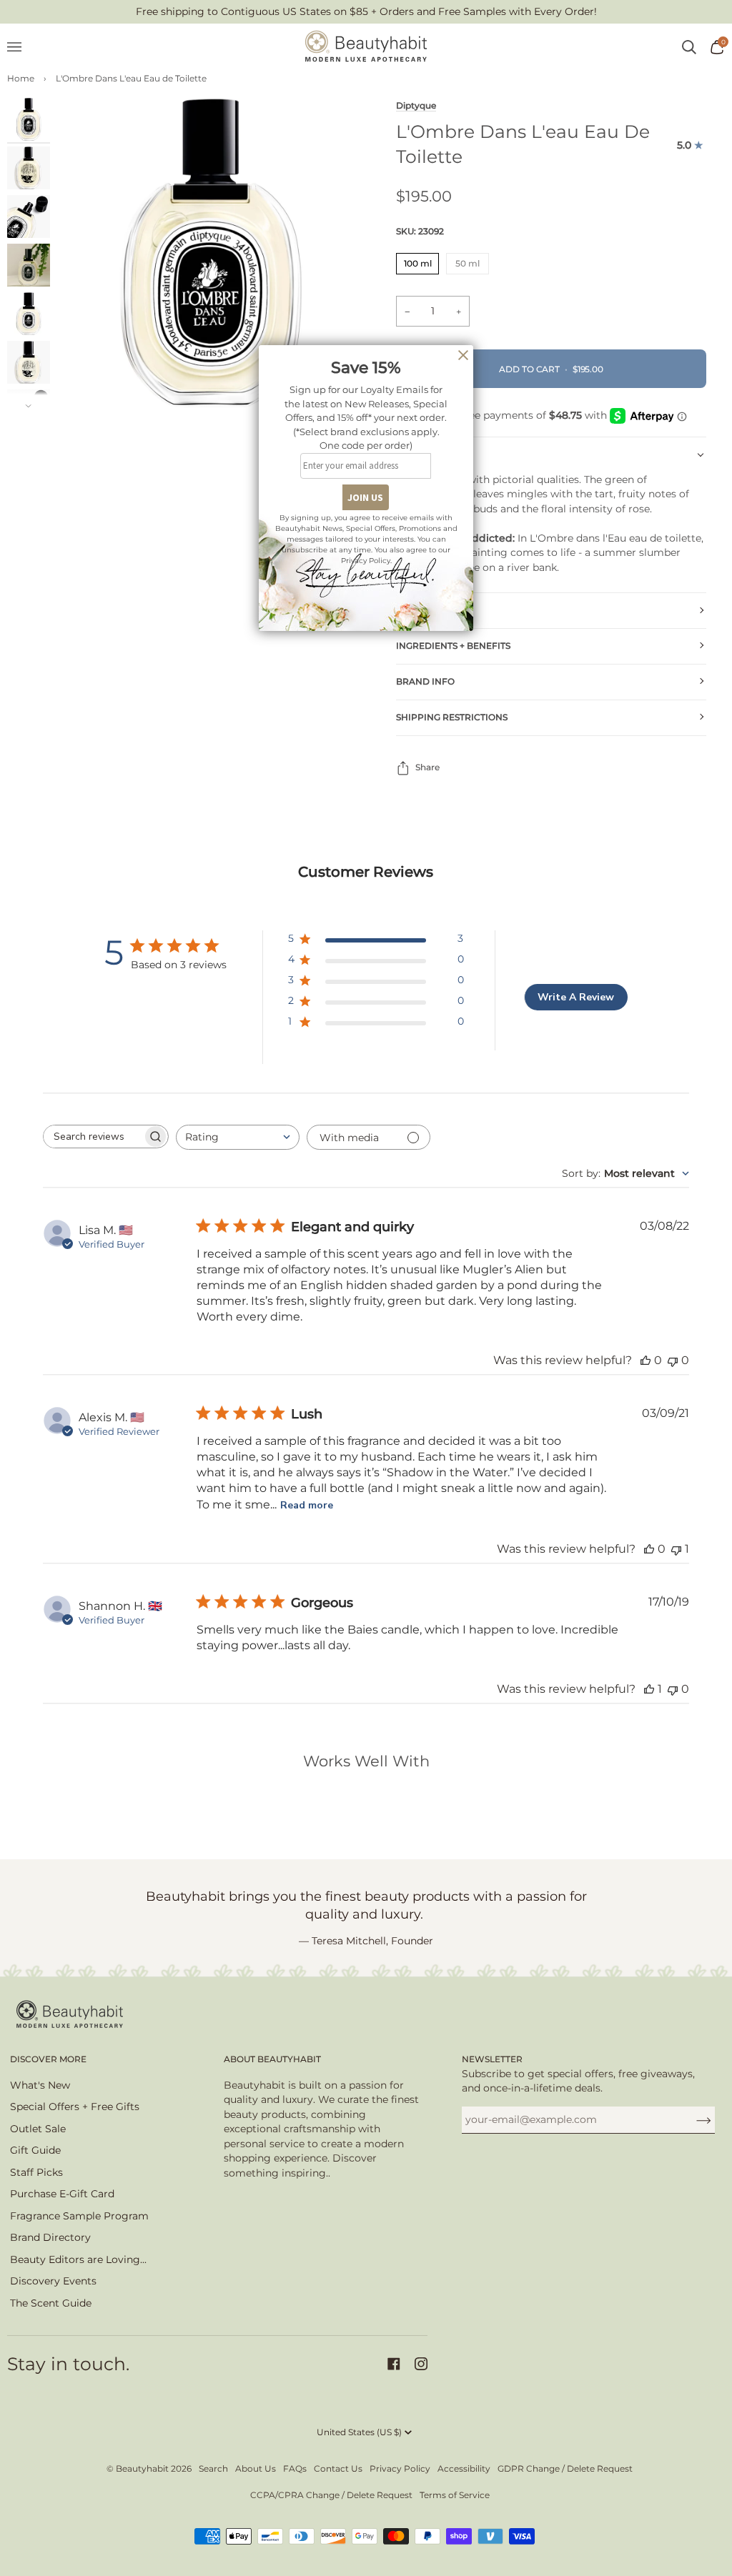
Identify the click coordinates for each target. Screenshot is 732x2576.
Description (427, 454)
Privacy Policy (400, 2468)
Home (21, 78)
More (410, 610)
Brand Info (425, 681)
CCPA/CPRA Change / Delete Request (331, 2495)
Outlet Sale (38, 2129)
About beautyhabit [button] (272, 2059)
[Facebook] (394, 2364)
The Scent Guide (51, 2303)
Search (213, 2468)
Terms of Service (455, 2495)
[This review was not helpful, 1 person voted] (676, 1549)
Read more (307, 1505)
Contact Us (338, 2468)
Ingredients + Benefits (453, 646)
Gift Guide (35, 2150)
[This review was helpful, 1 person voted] (649, 1689)
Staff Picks (36, 2172)
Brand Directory (50, 2237)
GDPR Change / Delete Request (565, 2468)
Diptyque (416, 106)
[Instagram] (421, 2364)
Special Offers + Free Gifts (75, 2107)
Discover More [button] (48, 2059)
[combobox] (238, 1137)
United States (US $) (359, 2432)
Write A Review (576, 997)
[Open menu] (21, 47)
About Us (256, 2468)
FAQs (295, 2468)
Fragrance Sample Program (79, 2216)
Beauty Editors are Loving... (78, 2259)
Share (427, 767)
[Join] (692, 2119)
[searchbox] (93, 1137)
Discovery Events (53, 2281)
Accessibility (464, 2468)
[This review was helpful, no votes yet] (646, 1360)
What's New (40, 2085)
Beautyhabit (142, 2468)
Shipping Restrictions (452, 717)
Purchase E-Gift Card (62, 2194)
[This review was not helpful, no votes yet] (673, 1360)
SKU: (420, 231)
